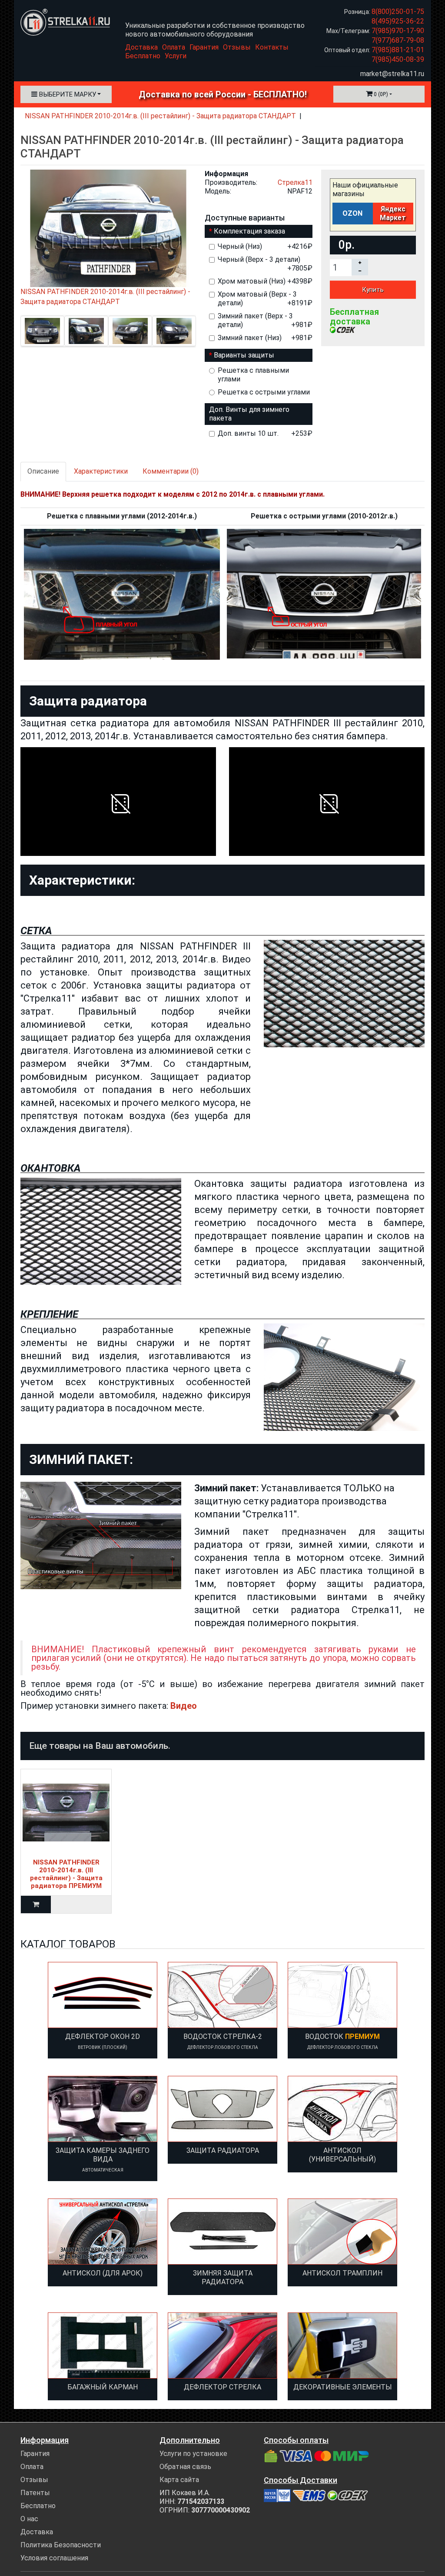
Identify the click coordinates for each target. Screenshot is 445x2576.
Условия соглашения (54, 2558)
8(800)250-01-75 (398, 12)
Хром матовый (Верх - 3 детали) (265, 299)
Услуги (176, 56)
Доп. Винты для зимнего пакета (249, 414)
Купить (373, 290)
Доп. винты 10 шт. (265, 433)
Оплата (174, 47)
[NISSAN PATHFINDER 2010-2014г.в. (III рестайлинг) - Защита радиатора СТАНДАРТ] (42, 331)
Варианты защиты (244, 355)
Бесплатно (143, 56)
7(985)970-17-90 (398, 31)
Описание (43, 471)
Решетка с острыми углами (264, 392)
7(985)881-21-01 (398, 50)
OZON (352, 213)
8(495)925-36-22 (398, 21)
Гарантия (204, 47)
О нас (29, 2519)
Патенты (35, 2493)
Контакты (272, 47)
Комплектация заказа (249, 231)
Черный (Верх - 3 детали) (265, 264)
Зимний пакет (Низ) (265, 338)
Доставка (141, 47)
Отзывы (237, 47)
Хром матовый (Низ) (265, 281)
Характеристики (101, 471)
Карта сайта (179, 2480)
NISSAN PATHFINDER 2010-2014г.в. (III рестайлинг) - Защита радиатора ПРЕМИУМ (66, 1874)
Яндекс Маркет (393, 213)
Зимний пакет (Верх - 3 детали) (265, 320)
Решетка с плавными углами (253, 375)
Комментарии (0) (171, 471)
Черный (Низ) (265, 246)
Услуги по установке (193, 2454)
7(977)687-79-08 (398, 40)
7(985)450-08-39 (398, 59)
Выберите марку (67, 94)
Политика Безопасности (61, 2545)
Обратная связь (185, 2467)
